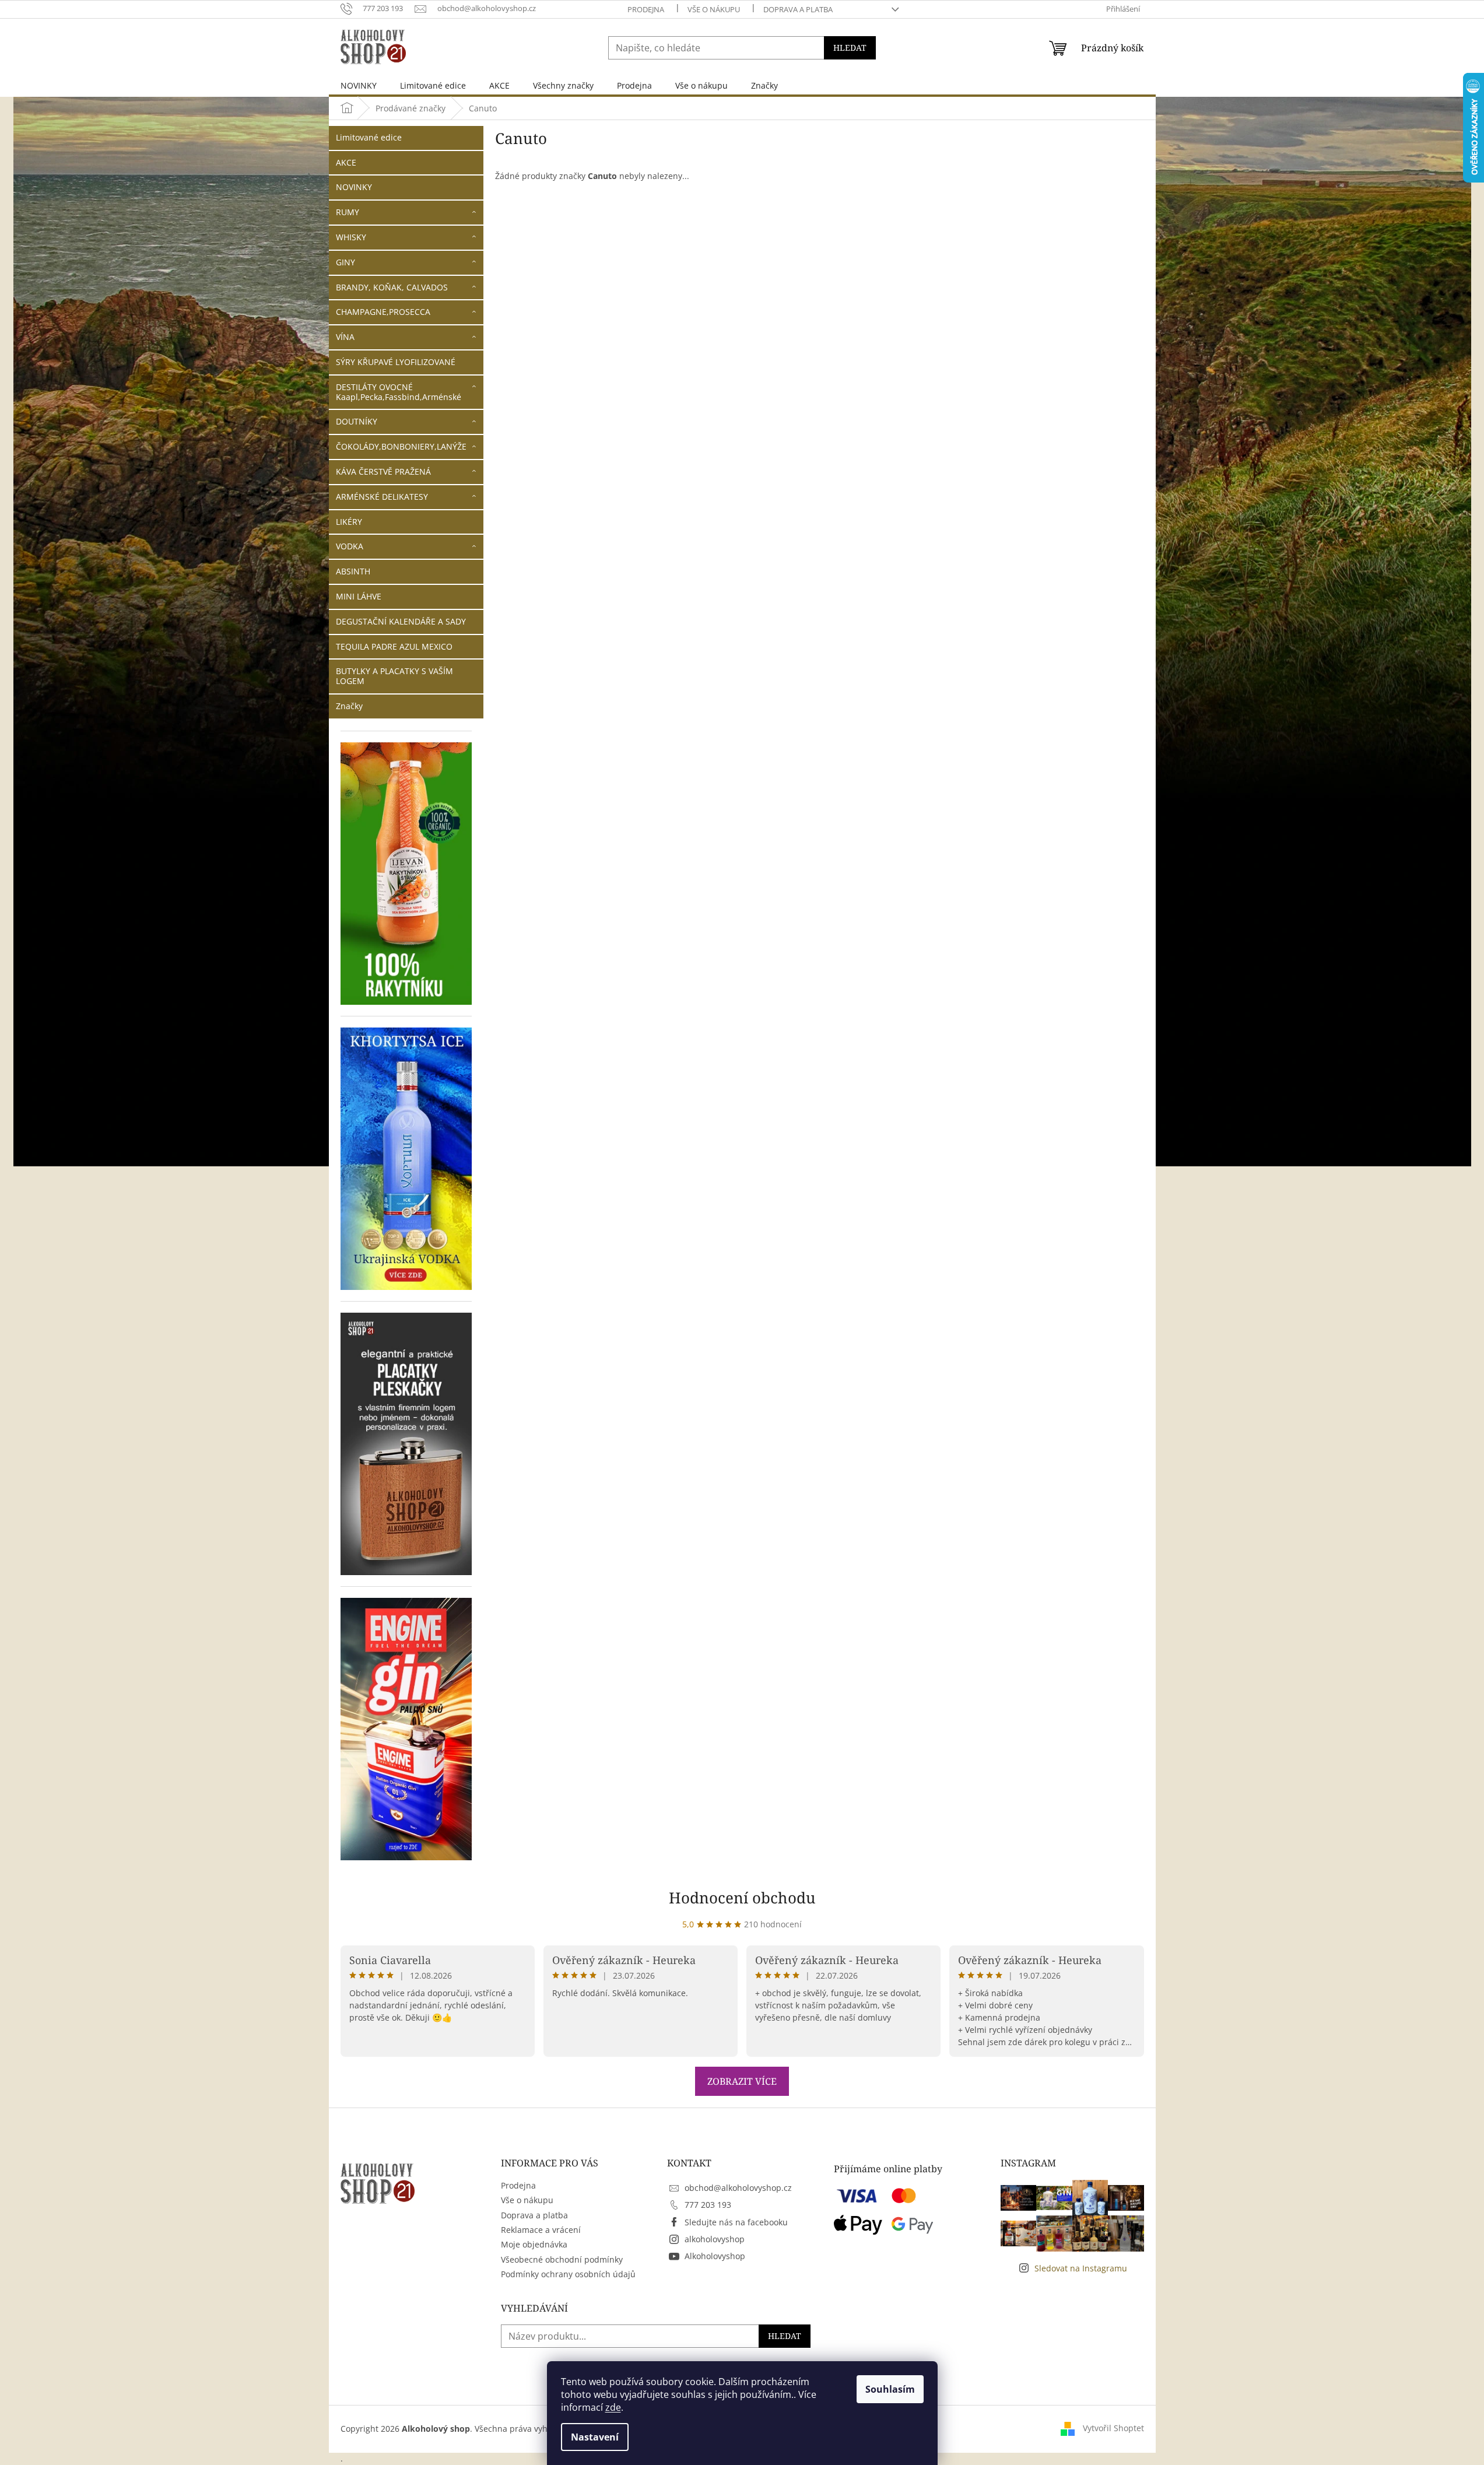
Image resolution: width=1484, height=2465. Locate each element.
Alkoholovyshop (715, 2256)
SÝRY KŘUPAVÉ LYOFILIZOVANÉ (396, 362)
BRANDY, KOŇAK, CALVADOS (392, 287)
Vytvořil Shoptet (1113, 2428)
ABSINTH (353, 571)
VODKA (350, 546)
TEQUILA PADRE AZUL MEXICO (394, 646)
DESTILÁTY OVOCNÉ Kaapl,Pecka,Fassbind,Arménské (399, 392)
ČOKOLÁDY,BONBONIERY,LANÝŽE (401, 446)
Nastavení (595, 2437)
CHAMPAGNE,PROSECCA (383, 312)
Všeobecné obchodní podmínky (562, 2259)
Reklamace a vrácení (541, 2230)
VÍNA (345, 337)
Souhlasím (890, 2389)
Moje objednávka (534, 2244)
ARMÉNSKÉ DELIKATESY (382, 497)
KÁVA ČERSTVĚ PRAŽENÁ (383, 471)
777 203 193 (708, 2205)
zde (613, 2407)
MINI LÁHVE (359, 596)
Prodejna (646, 9)
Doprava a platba (798, 9)
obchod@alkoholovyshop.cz (738, 2188)
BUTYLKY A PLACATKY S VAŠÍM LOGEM (394, 676)
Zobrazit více (742, 2081)
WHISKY (351, 237)
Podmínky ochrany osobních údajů (568, 2274)
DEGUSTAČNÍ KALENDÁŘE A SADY (401, 621)
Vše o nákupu (714, 9)
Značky (349, 706)
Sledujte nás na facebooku (736, 2222)
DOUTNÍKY (357, 421)
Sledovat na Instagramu (1081, 2268)
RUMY (348, 212)
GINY (345, 262)
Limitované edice (369, 137)
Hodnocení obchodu (742, 1898)
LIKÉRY (349, 522)
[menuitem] (359, 85)
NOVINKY (354, 187)
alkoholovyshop (715, 2239)
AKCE (346, 162)
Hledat (850, 48)
